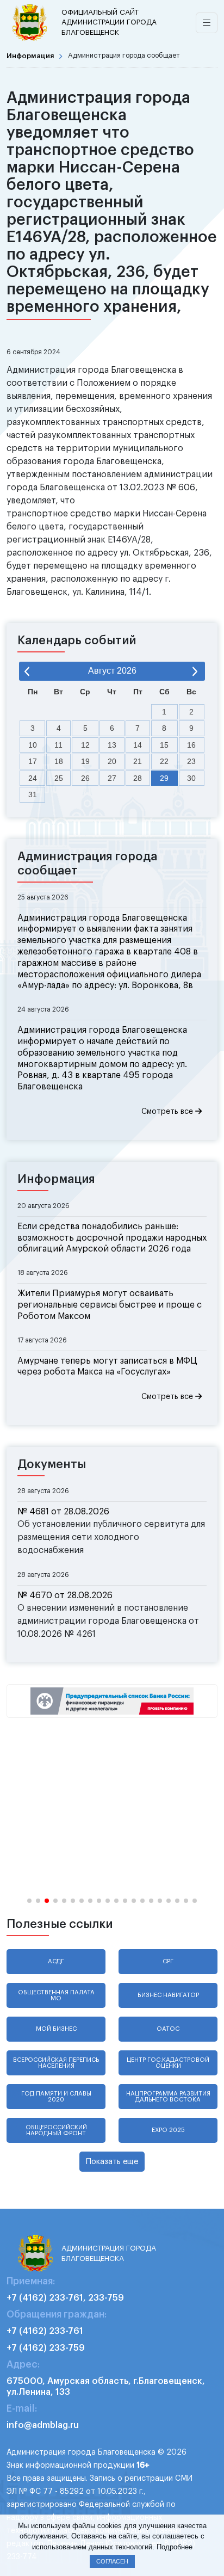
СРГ (168, 1961)
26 (85, 778)
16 (191, 745)
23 (191, 761)
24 (33, 778)
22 (164, 761)
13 (112, 745)
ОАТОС (168, 2029)
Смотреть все (168, 1112)
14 (138, 745)
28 (138, 778)
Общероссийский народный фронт (56, 2130)
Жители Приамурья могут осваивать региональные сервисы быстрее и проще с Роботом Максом (110, 1305)
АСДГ (56, 1961)
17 (33, 761)
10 (33, 745)
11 (58, 745)
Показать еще (112, 2162)
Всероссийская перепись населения (56, 2063)
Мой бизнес (56, 2029)
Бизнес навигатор (168, 1995)
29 (164, 778)
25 (59, 778)
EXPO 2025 (168, 2130)
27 (112, 778)
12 (85, 745)
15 (164, 745)
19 (85, 761)
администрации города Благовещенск (109, 22)
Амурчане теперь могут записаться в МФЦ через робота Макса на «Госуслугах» (107, 1367)
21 (138, 761)
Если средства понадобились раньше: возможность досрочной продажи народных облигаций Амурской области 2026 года (112, 1238)
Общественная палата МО (56, 1995)
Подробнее (175, 2547)
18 (59, 761)
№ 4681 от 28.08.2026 (63, 1512)
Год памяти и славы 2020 (56, 2097)
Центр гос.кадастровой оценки (168, 2063)
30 (191, 778)
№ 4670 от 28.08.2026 (65, 1595)
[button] (29, 1901)
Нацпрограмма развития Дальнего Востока (168, 2097)
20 (112, 761)
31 (33, 794)
